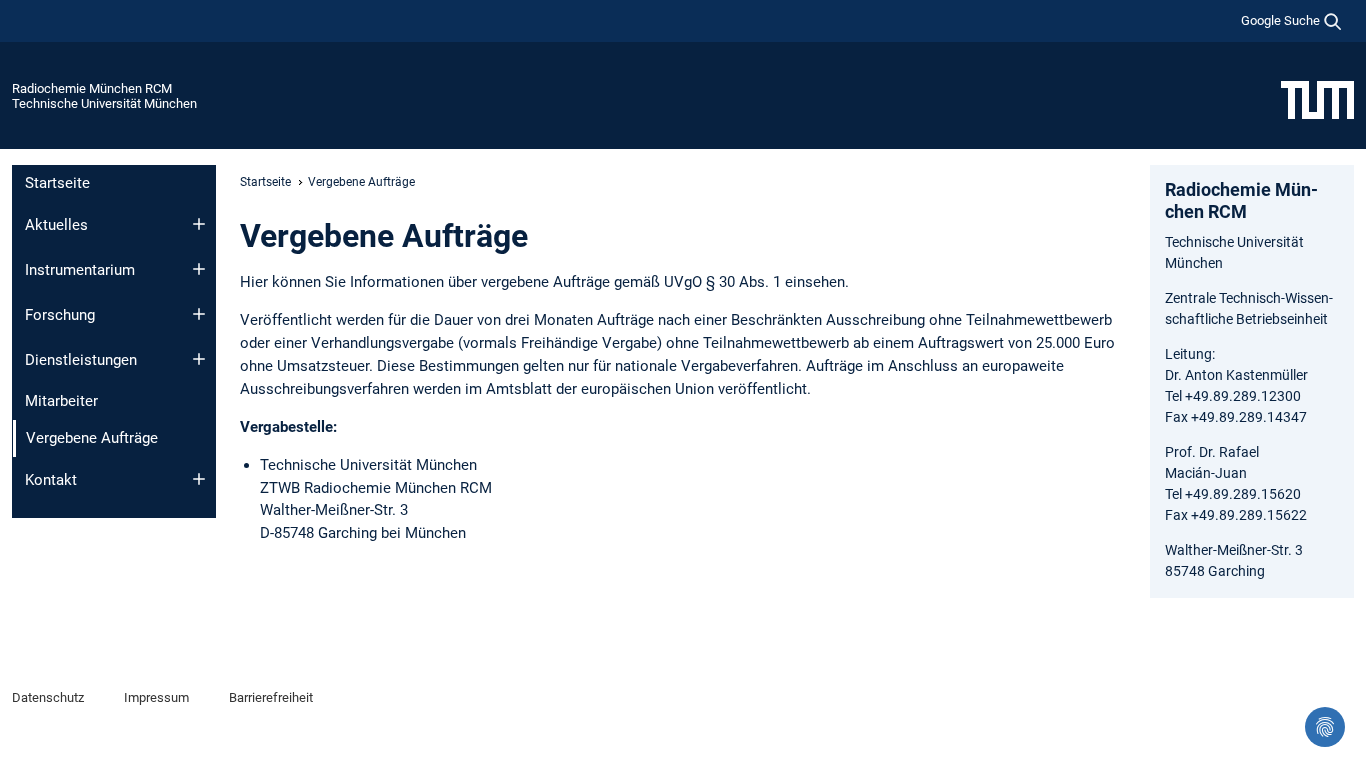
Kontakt (51, 480)
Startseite (57, 183)
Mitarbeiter (61, 401)
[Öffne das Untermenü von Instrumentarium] (199, 269)
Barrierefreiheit (271, 697)
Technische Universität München (104, 103)
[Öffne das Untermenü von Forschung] (199, 314)
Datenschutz (48, 697)
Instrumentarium (80, 270)
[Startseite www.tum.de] (1317, 99)
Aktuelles (56, 225)
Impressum (156, 697)
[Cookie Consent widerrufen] (1325, 727)
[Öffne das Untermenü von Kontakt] (199, 479)
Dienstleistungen (81, 360)
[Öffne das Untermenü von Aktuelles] (199, 224)
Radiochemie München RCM (92, 88)
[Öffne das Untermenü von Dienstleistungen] (199, 359)
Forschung (60, 315)
